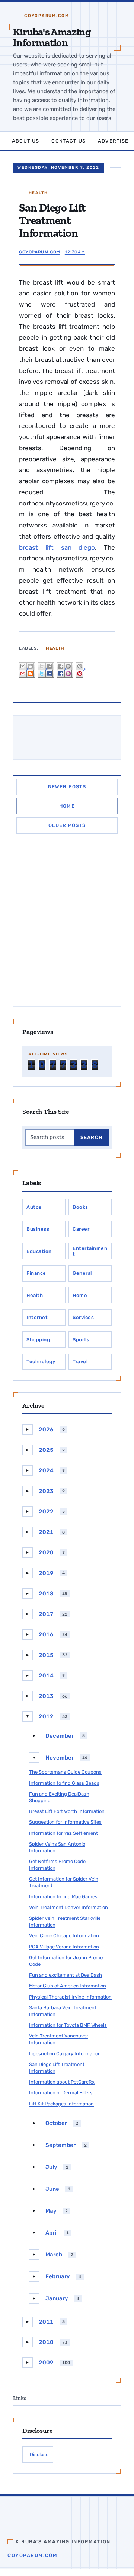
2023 (46, 1491)
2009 (46, 2363)
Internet (37, 1317)
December (60, 1736)
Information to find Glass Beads (64, 1783)
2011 (46, 2322)
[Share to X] (46, 670)
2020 (46, 1552)
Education (39, 1251)
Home (67, 806)
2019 (46, 1573)
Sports (81, 1340)
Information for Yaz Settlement (63, 1833)
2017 (46, 1614)
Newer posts (67, 787)
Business (38, 1229)
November (60, 1758)
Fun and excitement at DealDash (66, 1975)
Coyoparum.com (32, 2555)
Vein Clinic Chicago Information (64, 1936)
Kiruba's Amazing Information (52, 37)
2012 (46, 1716)
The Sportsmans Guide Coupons (65, 1772)
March (54, 2255)
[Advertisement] (67, 937)
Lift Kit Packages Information (61, 2104)
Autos (34, 1207)
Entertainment (90, 1251)
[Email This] (27, 670)
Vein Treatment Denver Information (68, 1907)
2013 (46, 1696)
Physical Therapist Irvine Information (70, 1997)
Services (83, 1317)
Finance (36, 1273)
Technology (41, 1361)
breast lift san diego (57, 547)
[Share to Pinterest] (84, 670)
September (60, 2145)
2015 (46, 1655)
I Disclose (38, 2454)
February (58, 2276)
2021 (46, 1532)
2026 (46, 1430)
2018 (46, 1594)
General (82, 1273)
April (52, 2233)
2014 (46, 1676)
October (56, 2123)
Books (80, 1207)
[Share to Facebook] (65, 670)
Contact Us (68, 141)
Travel (80, 1361)
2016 (46, 1634)
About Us (25, 141)
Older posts (67, 825)
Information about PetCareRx (62, 2082)
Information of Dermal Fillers (61, 2093)
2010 (46, 2342)
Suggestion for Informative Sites (65, 1822)
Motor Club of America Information (68, 1986)
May (51, 2211)
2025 (46, 1450)
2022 (46, 1512)
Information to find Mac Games (63, 1897)
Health (38, 193)
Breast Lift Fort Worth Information (67, 1811)
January (57, 2298)
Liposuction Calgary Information (65, 2054)
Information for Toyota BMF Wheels (68, 2025)
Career (81, 1229)
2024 (46, 1470)
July (51, 2167)
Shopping (38, 1340)
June (52, 2189)
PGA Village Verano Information (64, 1947)
